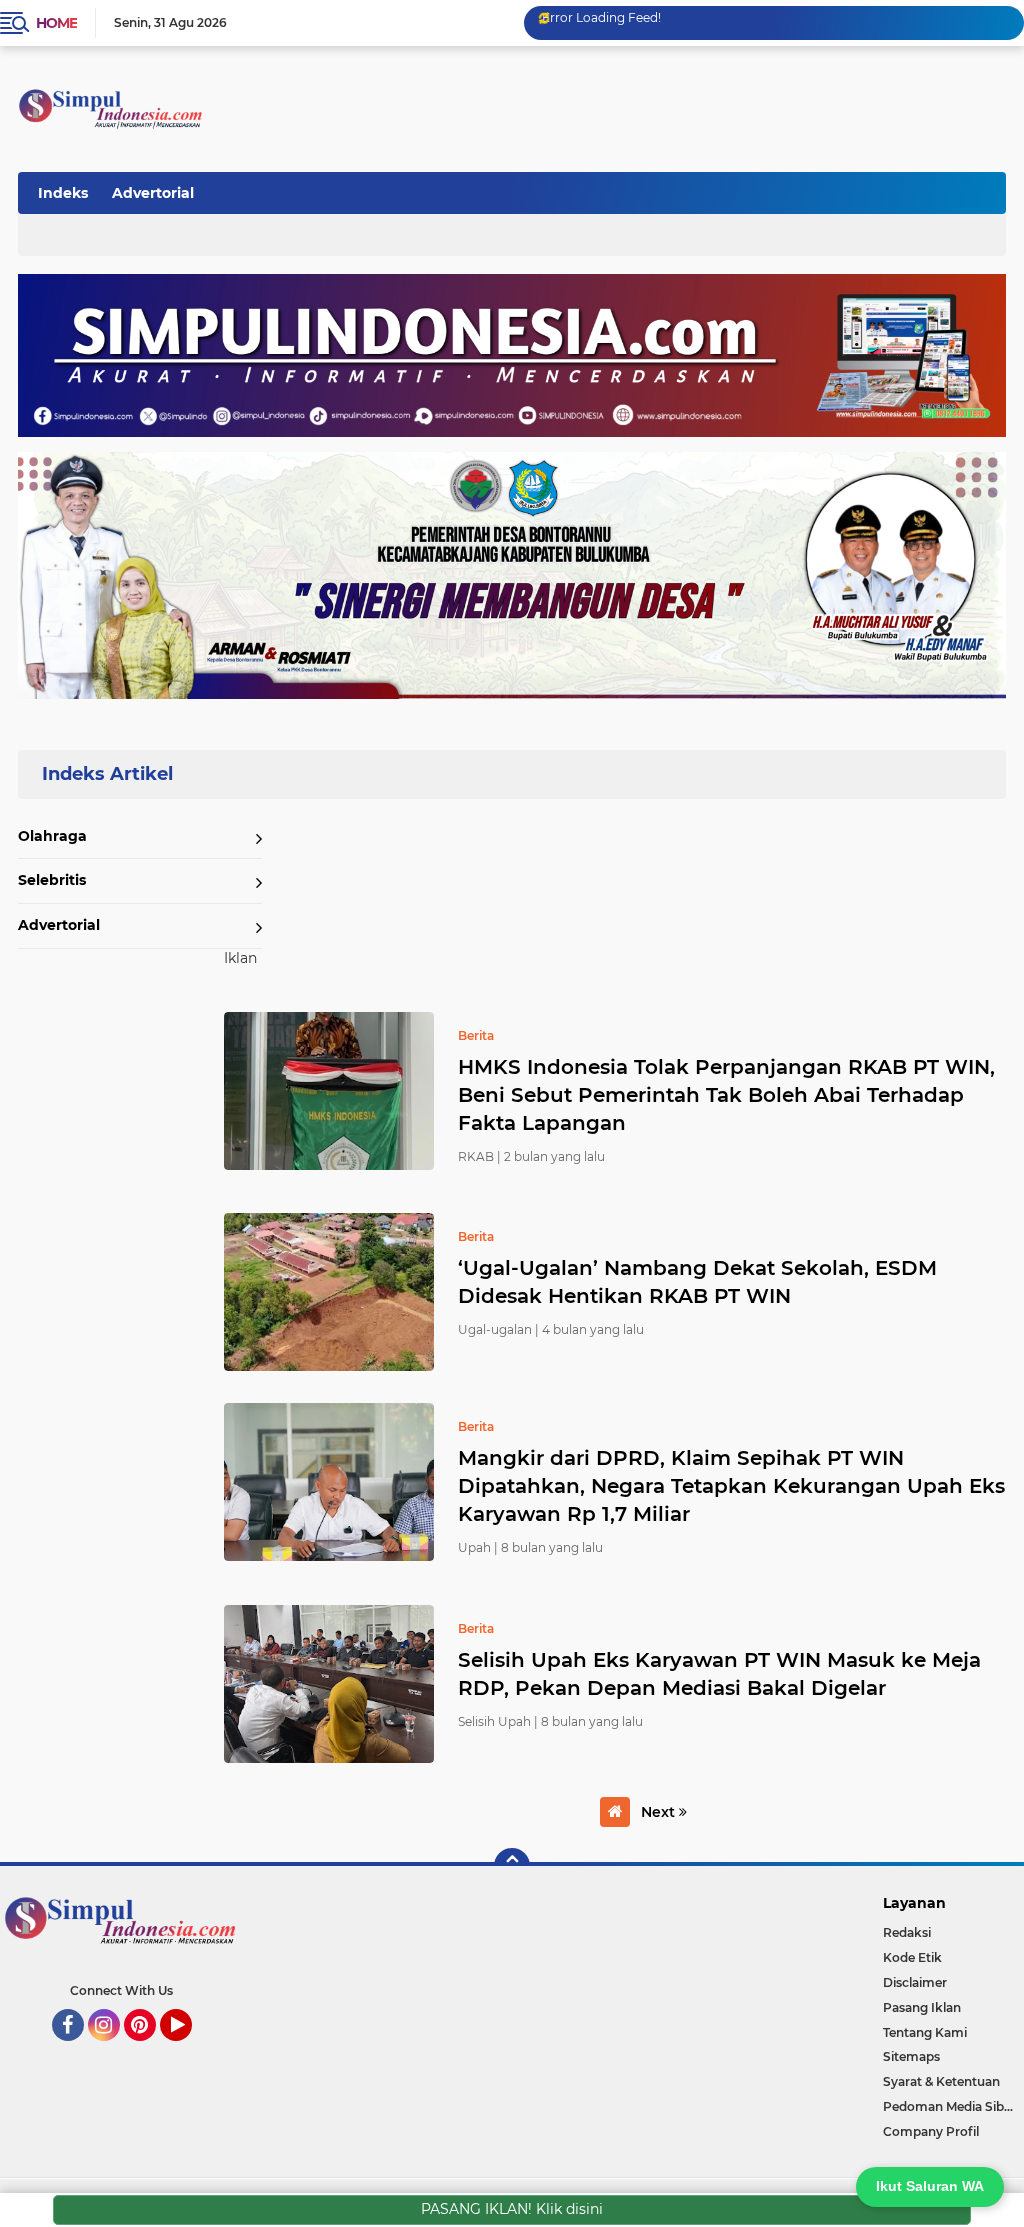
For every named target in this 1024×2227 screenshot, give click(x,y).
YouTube (189, 2050)
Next (660, 1812)
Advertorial (153, 193)
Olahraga (52, 836)
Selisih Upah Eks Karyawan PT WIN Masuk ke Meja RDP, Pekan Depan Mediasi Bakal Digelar (719, 1674)
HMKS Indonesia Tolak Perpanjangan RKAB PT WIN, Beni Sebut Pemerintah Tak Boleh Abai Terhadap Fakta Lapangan (726, 1095)
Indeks (63, 193)
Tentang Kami (925, 2032)
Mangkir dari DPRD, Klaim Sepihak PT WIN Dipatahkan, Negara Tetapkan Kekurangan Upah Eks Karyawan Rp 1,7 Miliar (731, 1486)
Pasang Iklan (922, 2007)
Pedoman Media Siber (949, 2106)
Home (56, 23)
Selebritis (52, 880)
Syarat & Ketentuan (941, 2081)
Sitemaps (911, 2056)
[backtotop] (512, 1866)
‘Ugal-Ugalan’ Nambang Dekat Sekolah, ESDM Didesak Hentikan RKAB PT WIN (697, 1282)
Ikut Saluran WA (930, 2186)
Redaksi (907, 1932)
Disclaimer (915, 1982)
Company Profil (931, 2131)
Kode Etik (912, 1957)
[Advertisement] (638, 189)
